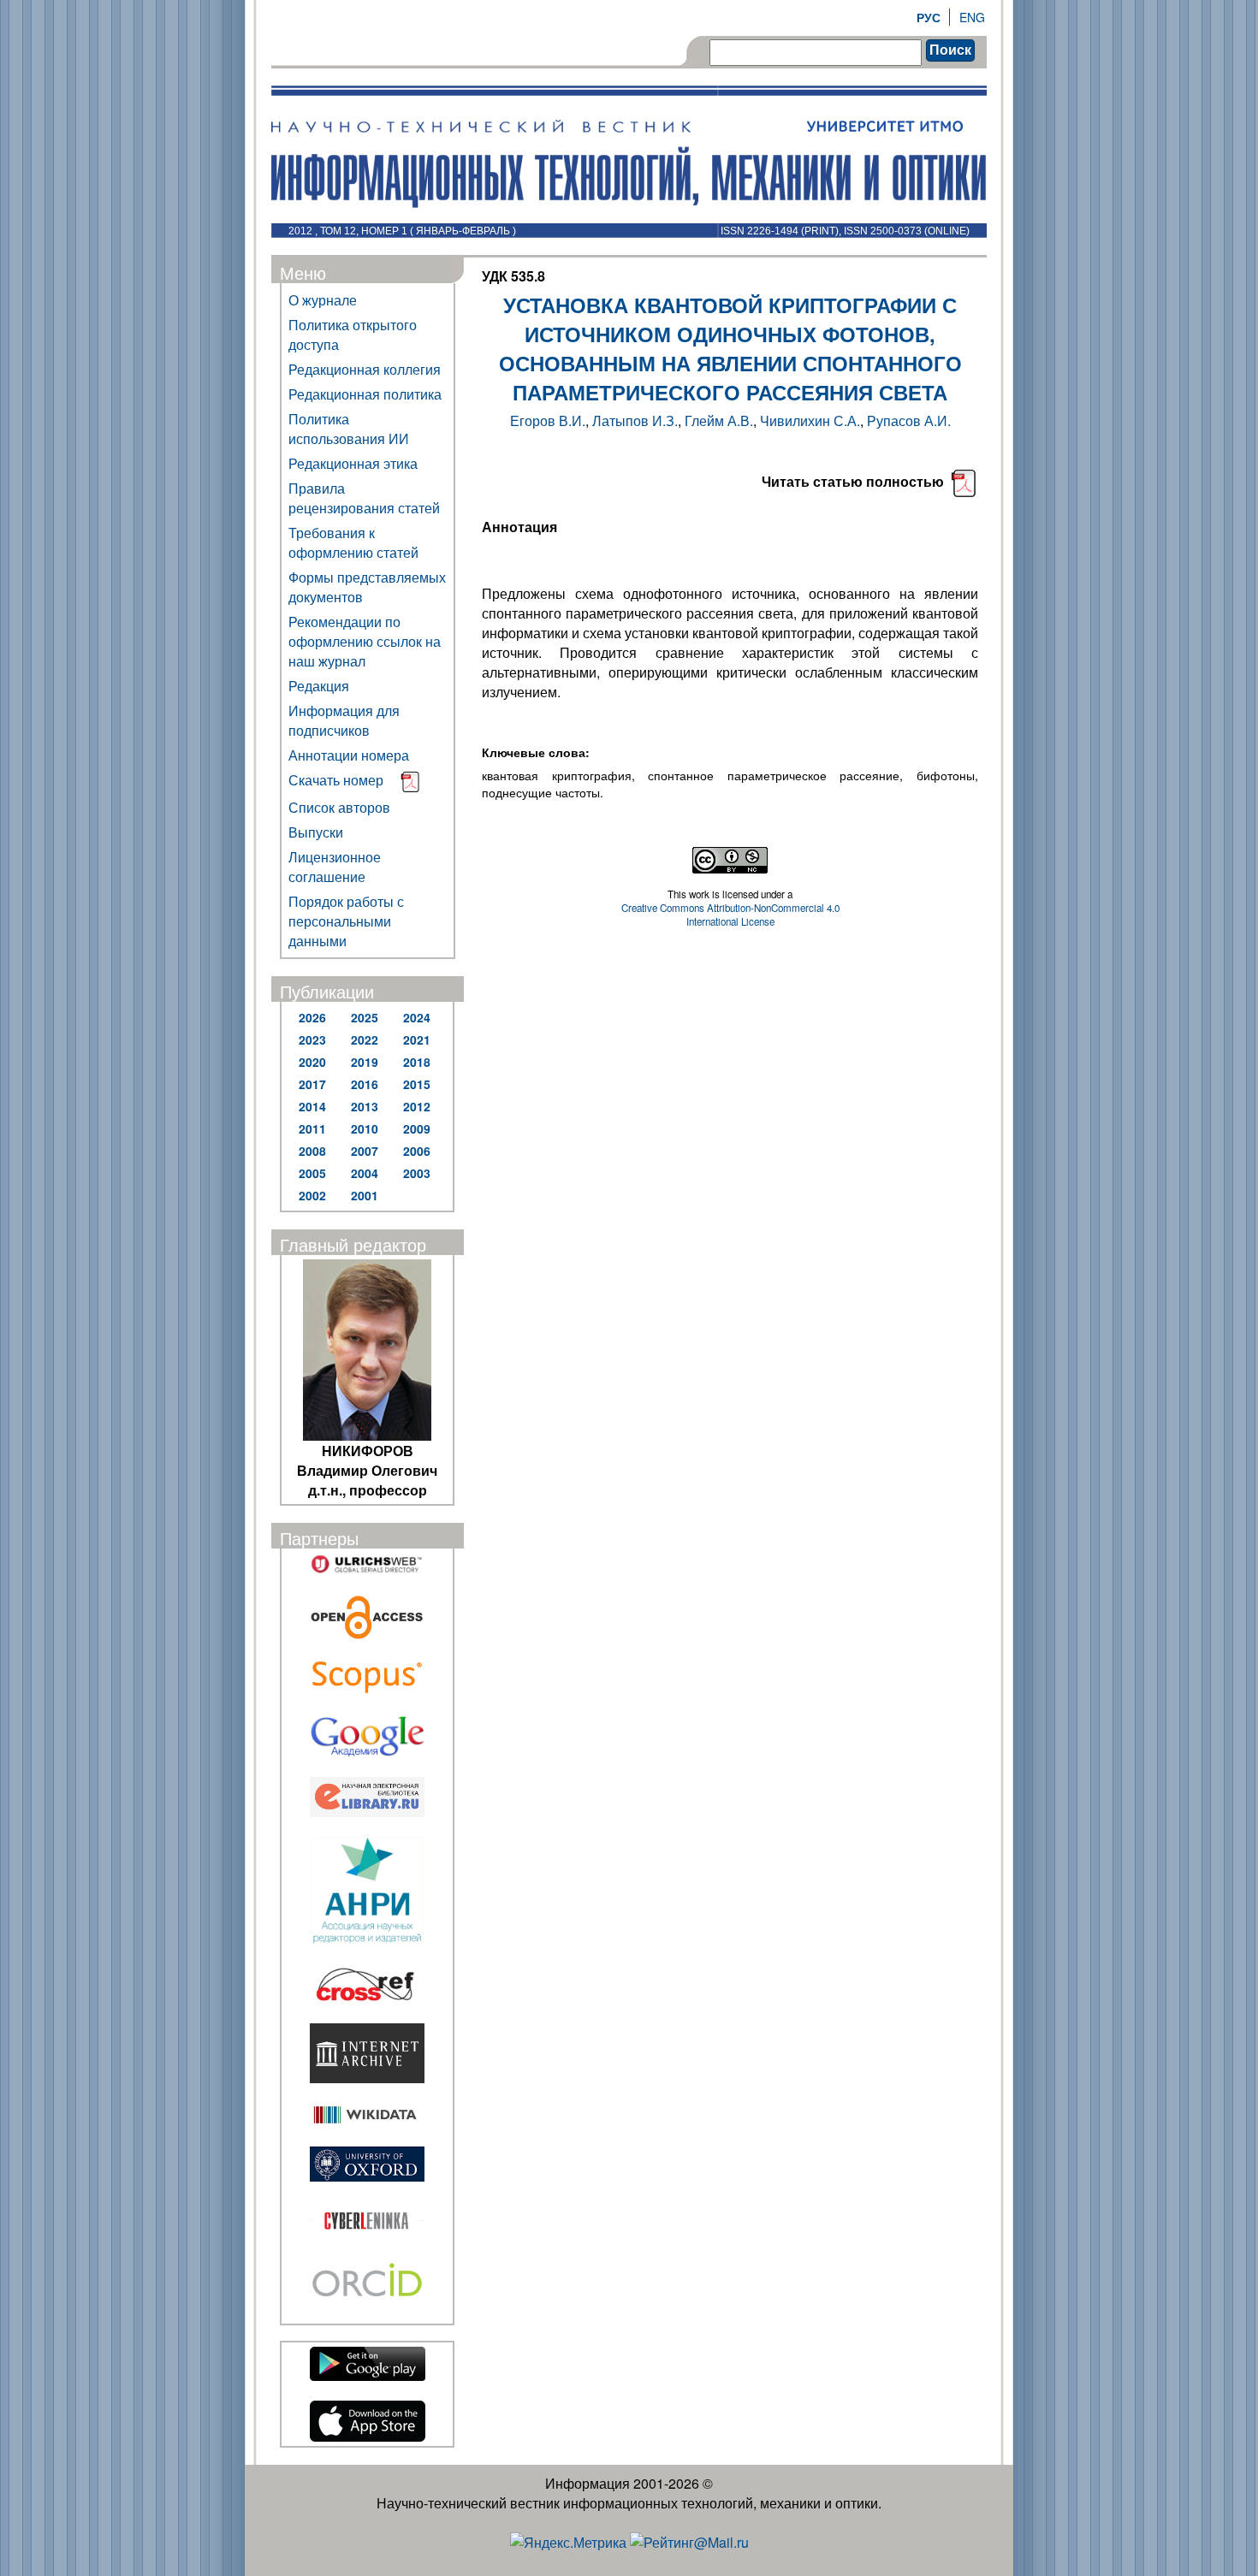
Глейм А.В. (719, 420)
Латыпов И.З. (635, 420)
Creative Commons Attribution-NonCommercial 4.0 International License (730, 915)
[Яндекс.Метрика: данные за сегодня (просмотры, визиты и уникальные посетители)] (568, 2542)
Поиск (950, 50)
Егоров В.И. (548, 420)
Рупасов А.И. (909, 420)
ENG (972, 17)
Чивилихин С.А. (810, 420)
